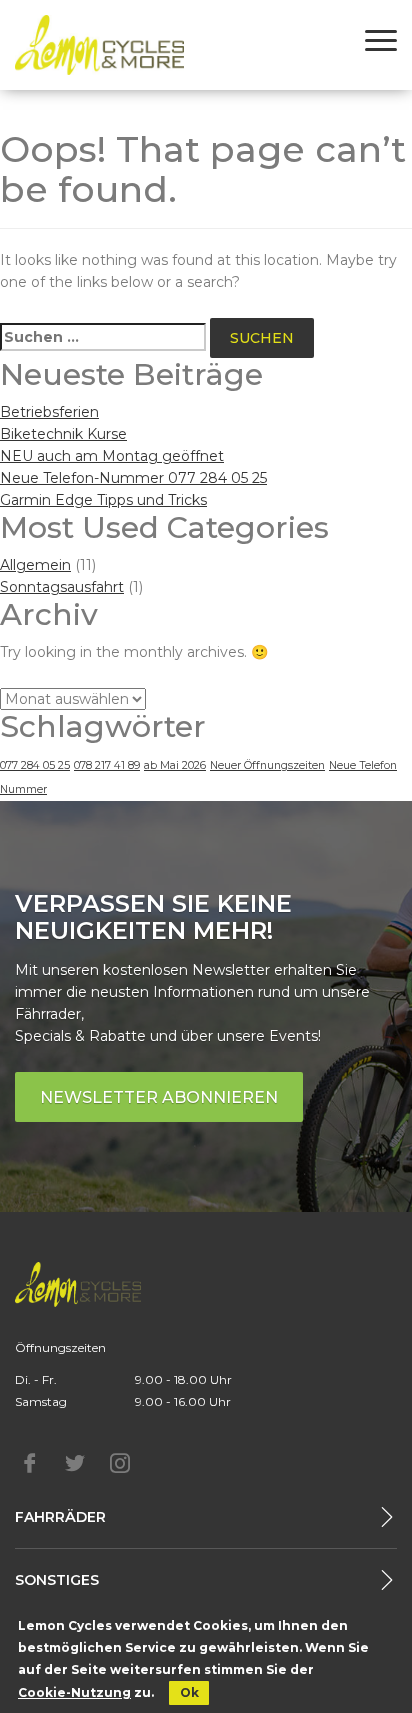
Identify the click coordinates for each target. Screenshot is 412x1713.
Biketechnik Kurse (63, 434)
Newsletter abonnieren (159, 1097)
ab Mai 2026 (175, 765)
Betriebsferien (49, 412)
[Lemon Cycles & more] (99, 45)
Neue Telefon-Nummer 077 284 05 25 (133, 478)
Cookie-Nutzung (74, 1692)
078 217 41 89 (107, 765)
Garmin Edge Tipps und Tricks (103, 500)
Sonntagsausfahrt (62, 587)
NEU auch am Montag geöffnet (112, 456)
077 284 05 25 (35, 765)
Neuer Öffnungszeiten (267, 765)
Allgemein (35, 565)
